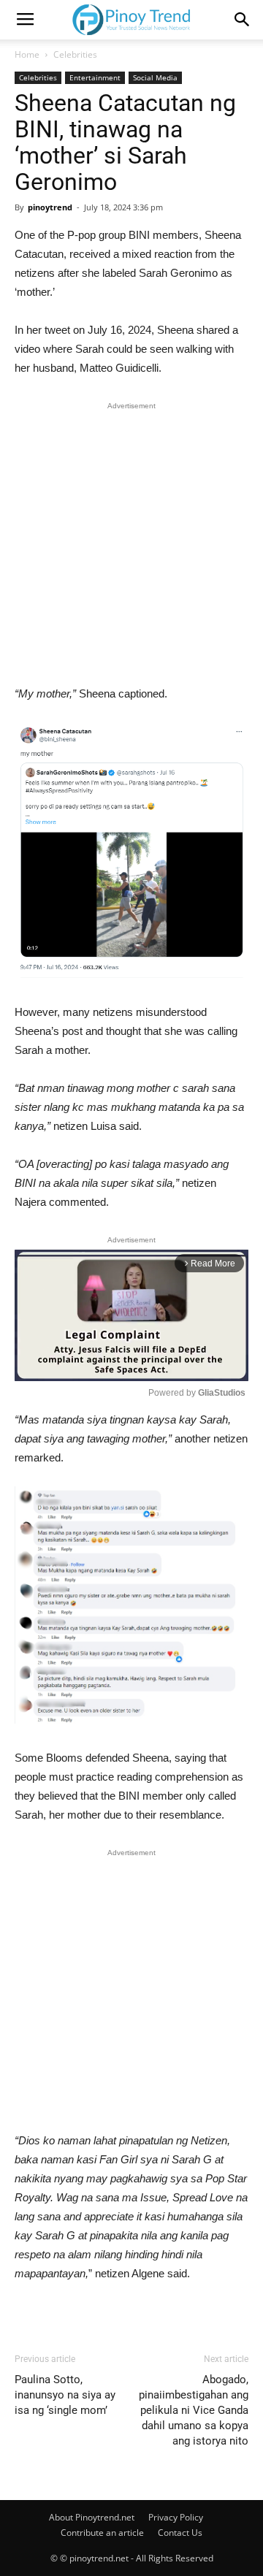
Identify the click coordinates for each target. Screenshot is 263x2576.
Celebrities (75, 54)
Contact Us (180, 2533)
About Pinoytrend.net (92, 2517)
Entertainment (95, 77)
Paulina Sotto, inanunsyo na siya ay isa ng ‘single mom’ (65, 2395)
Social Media (155, 77)
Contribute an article (102, 2533)
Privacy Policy (176, 2517)
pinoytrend (50, 207)
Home (27, 54)
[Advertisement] (131, 547)
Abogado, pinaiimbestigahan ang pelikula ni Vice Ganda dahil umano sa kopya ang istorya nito (194, 2410)
